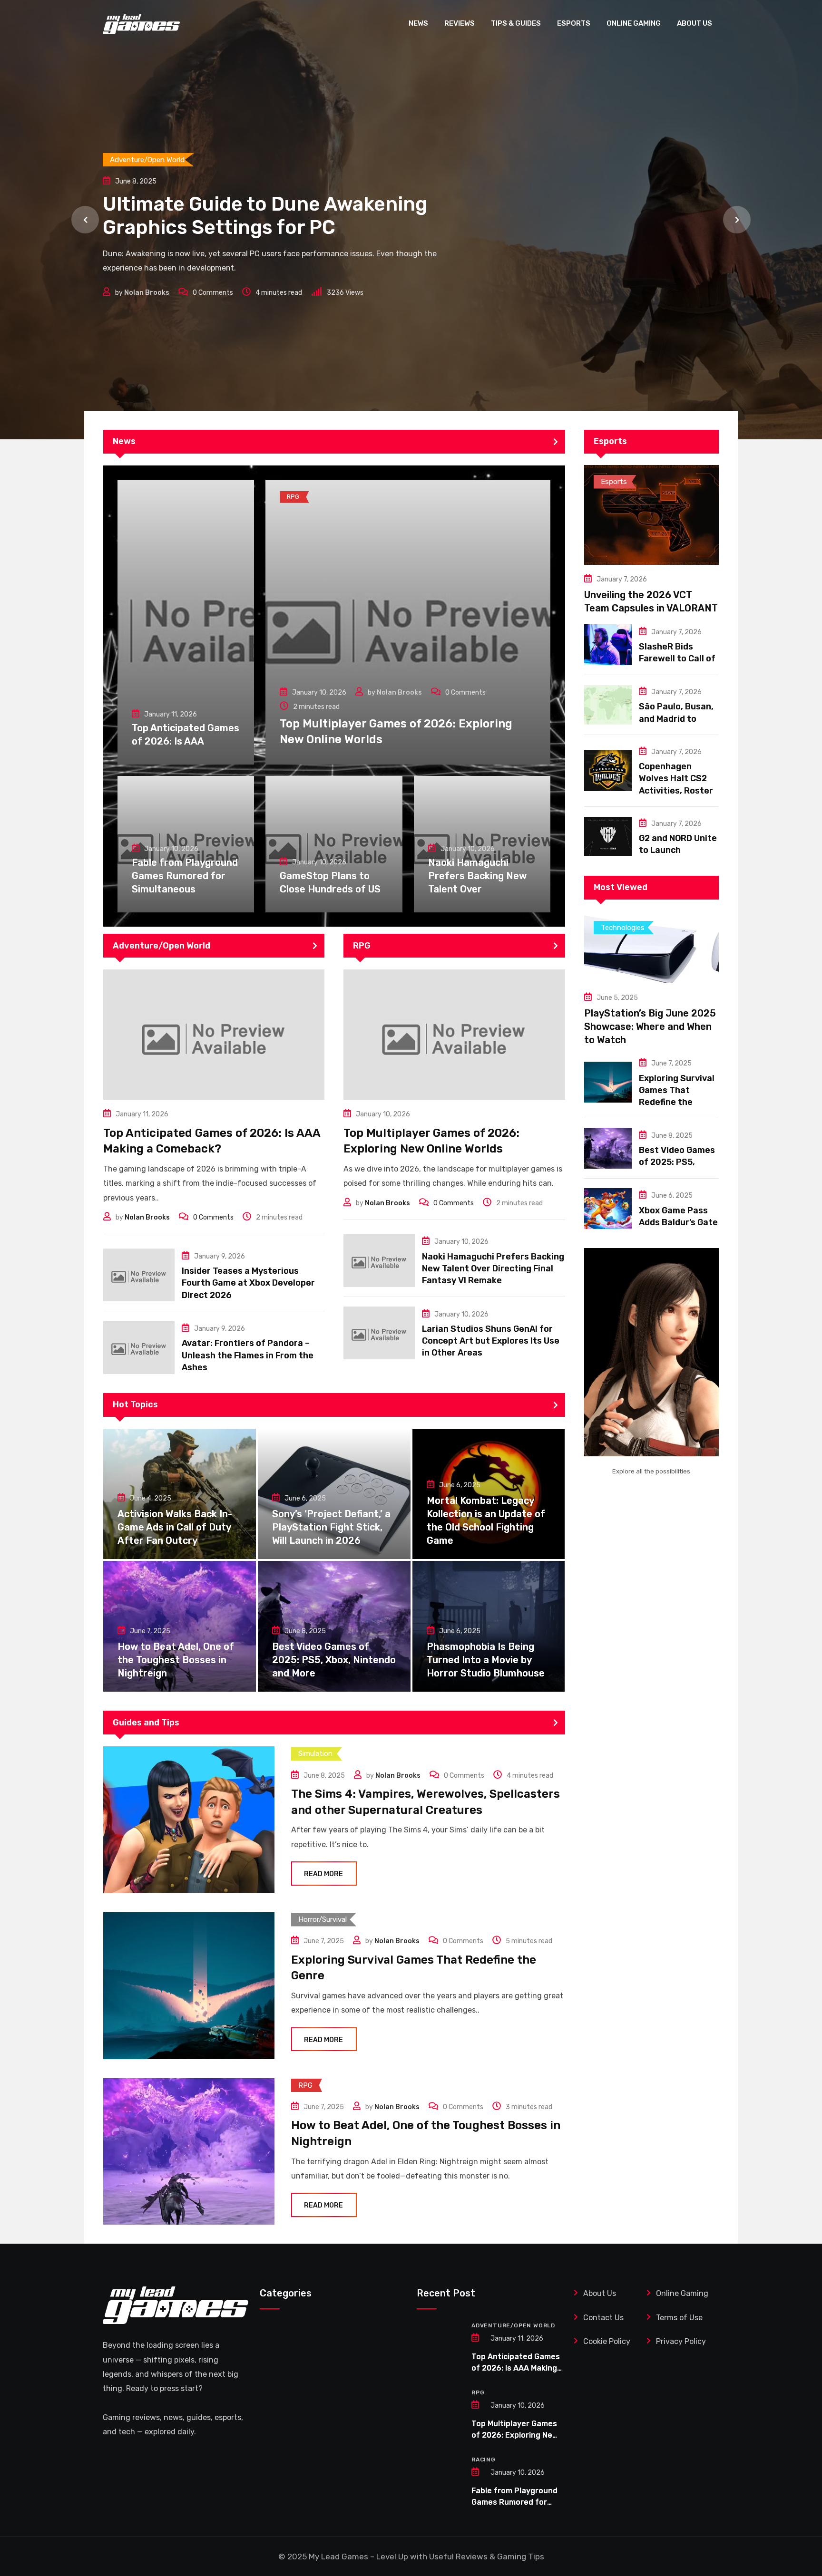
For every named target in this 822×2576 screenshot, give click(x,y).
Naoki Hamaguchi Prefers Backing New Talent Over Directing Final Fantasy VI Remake (493, 1269)
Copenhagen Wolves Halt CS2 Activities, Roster (676, 778)
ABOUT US (695, 23)
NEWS (418, 23)
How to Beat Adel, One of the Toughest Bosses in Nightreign (176, 1660)
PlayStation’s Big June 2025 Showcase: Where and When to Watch (650, 1027)
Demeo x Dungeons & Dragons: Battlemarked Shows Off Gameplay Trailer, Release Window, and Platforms (265, 225)
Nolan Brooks (147, 325)
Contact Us (603, 2318)
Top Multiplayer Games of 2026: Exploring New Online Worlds (515, 2435)
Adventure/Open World (513, 2325)
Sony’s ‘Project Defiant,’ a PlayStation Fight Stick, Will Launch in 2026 (331, 1527)
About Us (600, 2293)
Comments (213, 325)
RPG (478, 2392)
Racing (484, 2460)
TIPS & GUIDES (516, 23)
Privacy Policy (681, 2341)
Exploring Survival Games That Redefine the (677, 1090)
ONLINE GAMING (634, 23)
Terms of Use (680, 2318)
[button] (85, 220)
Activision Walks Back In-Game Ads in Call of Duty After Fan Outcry (175, 1527)
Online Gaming (682, 2293)
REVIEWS (460, 23)
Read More (323, 1874)
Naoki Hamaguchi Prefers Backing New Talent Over (477, 876)
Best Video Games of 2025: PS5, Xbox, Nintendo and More (334, 1660)
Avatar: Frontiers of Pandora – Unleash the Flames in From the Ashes (248, 1355)
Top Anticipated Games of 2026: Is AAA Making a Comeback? (516, 2368)
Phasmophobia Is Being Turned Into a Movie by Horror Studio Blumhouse (486, 1660)
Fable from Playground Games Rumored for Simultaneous (185, 876)
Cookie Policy (607, 2341)
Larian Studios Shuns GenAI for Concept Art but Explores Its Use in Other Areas (491, 1341)
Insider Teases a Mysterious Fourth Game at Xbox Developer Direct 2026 (248, 1283)
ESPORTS (574, 23)
